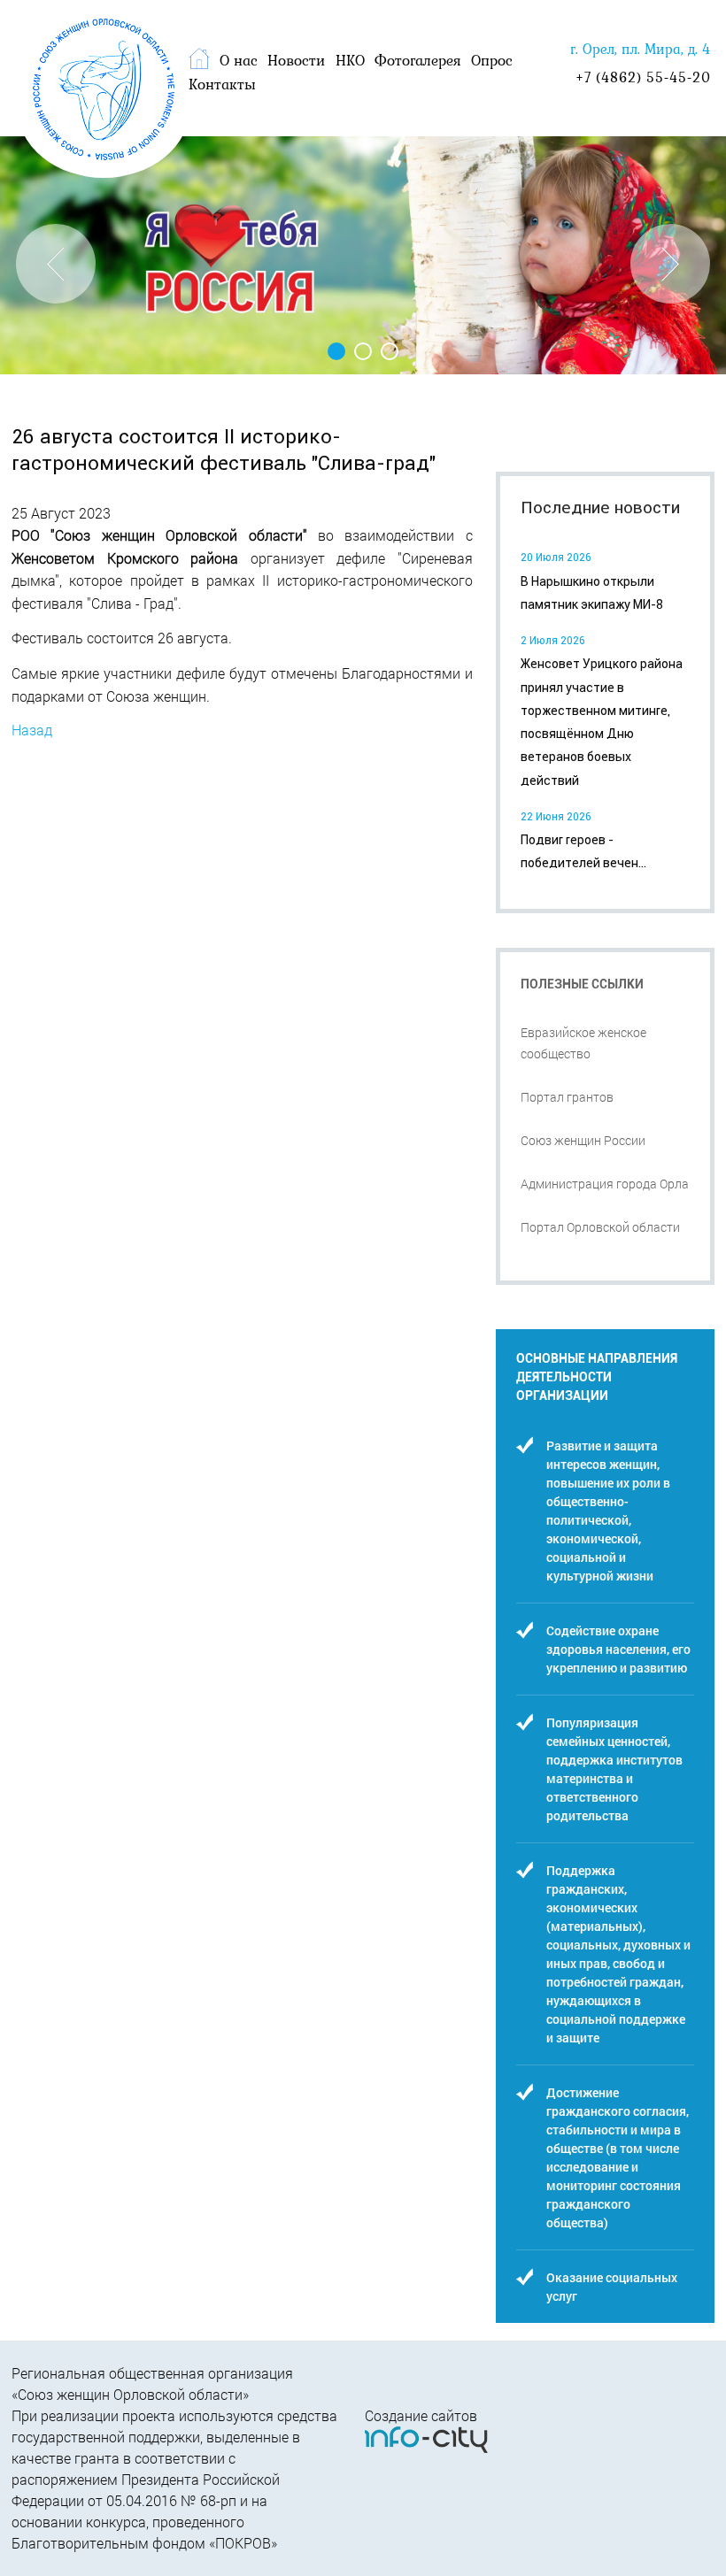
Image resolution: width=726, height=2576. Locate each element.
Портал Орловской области (600, 1227)
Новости (296, 60)
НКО (350, 60)
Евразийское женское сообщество (583, 1043)
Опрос (492, 60)
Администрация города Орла (605, 1184)
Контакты (222, 84)
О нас (239, 60)
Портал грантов (567, 1097)
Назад (32, 730)
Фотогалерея (418, 60)
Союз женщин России (583, 1140)
